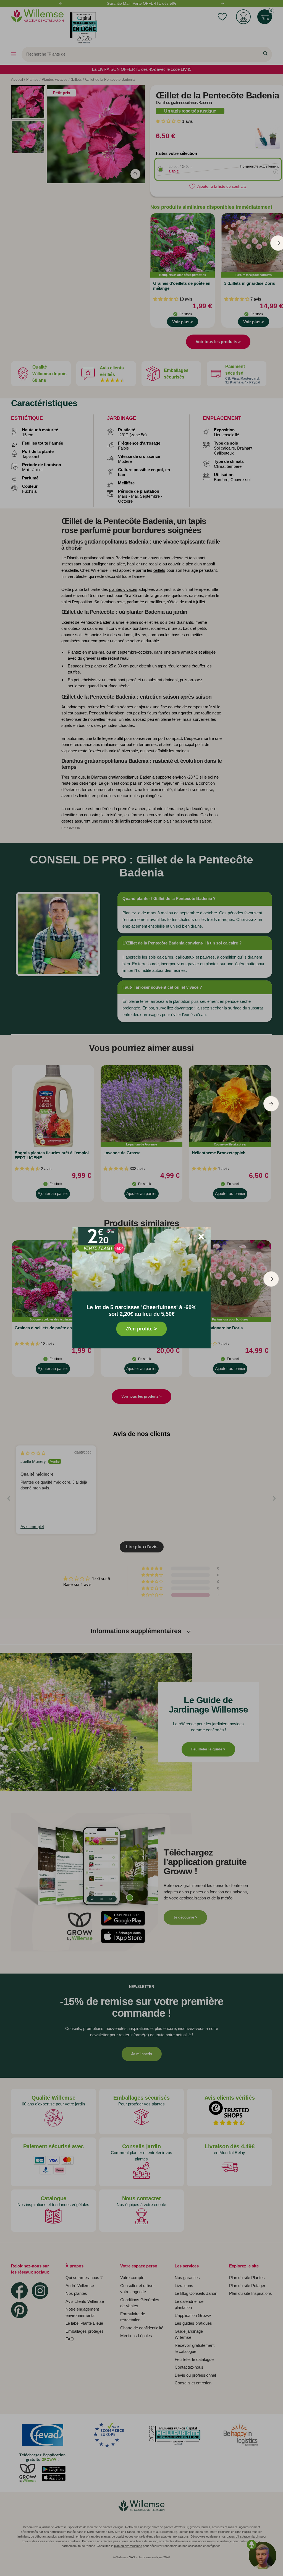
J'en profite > (141, 1329)
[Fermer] (201, 1237)
